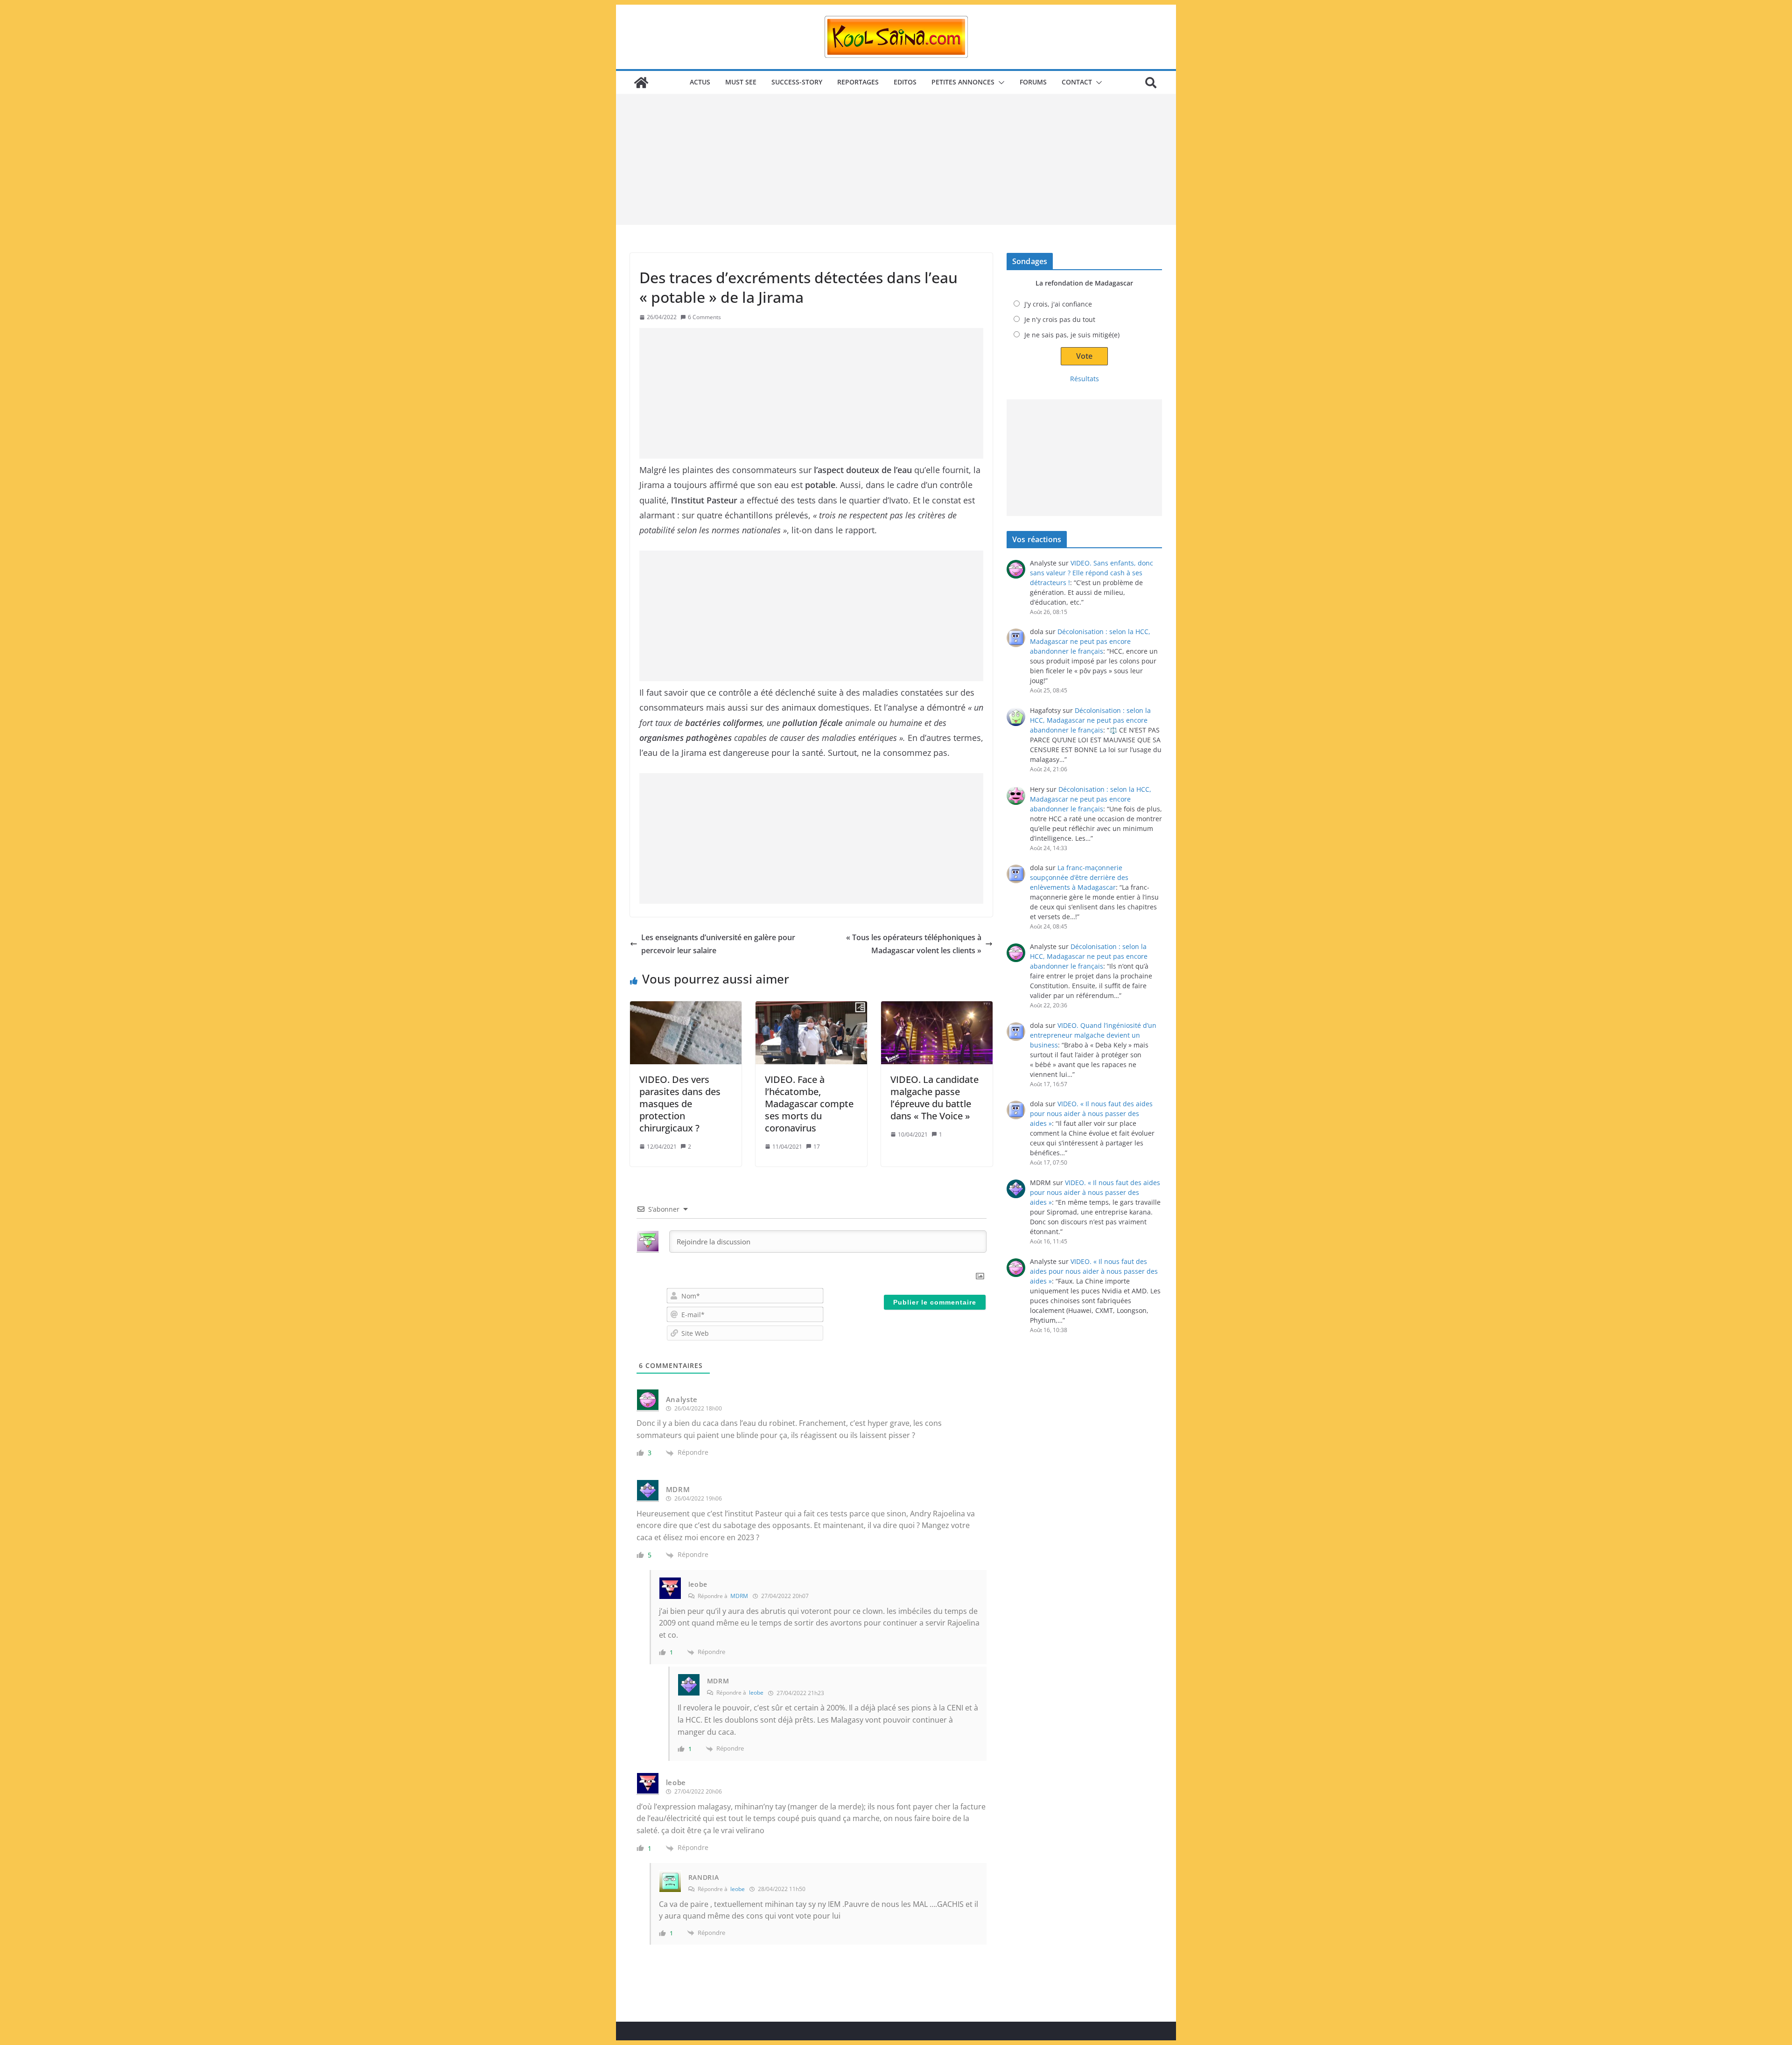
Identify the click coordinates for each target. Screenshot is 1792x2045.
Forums (1033, 82)
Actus (700, 82)
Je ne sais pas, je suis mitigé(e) (1072, 335)
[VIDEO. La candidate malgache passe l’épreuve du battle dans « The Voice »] (937, 1033)
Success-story (797, 82)
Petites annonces (963, 82)
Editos (905, 82)
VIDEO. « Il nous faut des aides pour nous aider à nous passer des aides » (1091, 1113)
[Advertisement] (896, 160)
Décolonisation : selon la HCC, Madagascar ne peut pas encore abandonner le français (1090, 641)
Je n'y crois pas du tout (1060, 319)
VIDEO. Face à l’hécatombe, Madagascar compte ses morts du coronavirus (809, 1104)
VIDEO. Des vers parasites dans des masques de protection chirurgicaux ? (680, 1104)
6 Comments (704, 317)
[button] (1000, 83)
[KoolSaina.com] (641, 83)
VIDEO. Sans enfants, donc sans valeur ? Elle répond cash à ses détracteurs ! (1092, 573)
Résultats (1085, 379)
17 (817, 1147)
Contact (1077, 82)
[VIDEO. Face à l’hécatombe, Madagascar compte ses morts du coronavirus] (811, 1033)
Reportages (858, 82)
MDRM (739, 1596)
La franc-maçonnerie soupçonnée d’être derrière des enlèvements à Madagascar (1079, 877)
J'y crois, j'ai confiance (1058, 304)
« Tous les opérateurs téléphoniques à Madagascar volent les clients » (914, 944)
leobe (756, 1693)
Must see (741, 82)
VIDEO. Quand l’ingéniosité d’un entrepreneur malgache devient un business (1093, 1035)
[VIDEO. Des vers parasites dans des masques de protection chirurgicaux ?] (686, 1033)
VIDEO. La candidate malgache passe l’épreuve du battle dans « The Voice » (934, 1098)
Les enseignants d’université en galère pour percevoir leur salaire (718, 944)
